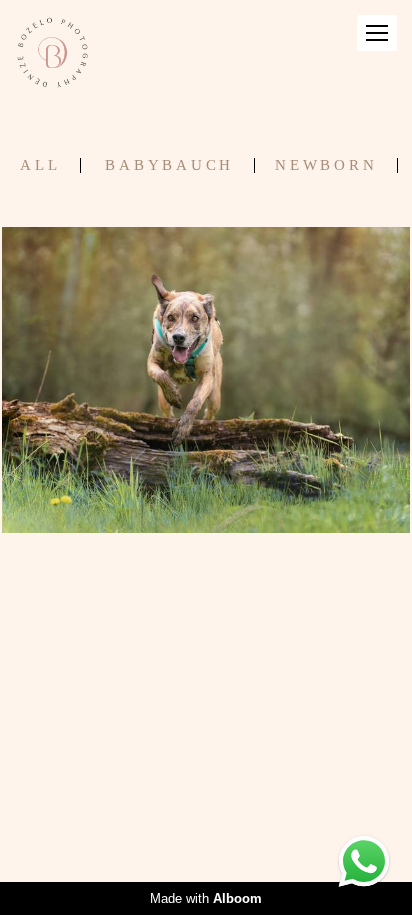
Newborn (326, 165)
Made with (206, 898)
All (40, 165)
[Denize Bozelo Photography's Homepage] (52, 54)
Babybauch (169, 165)
